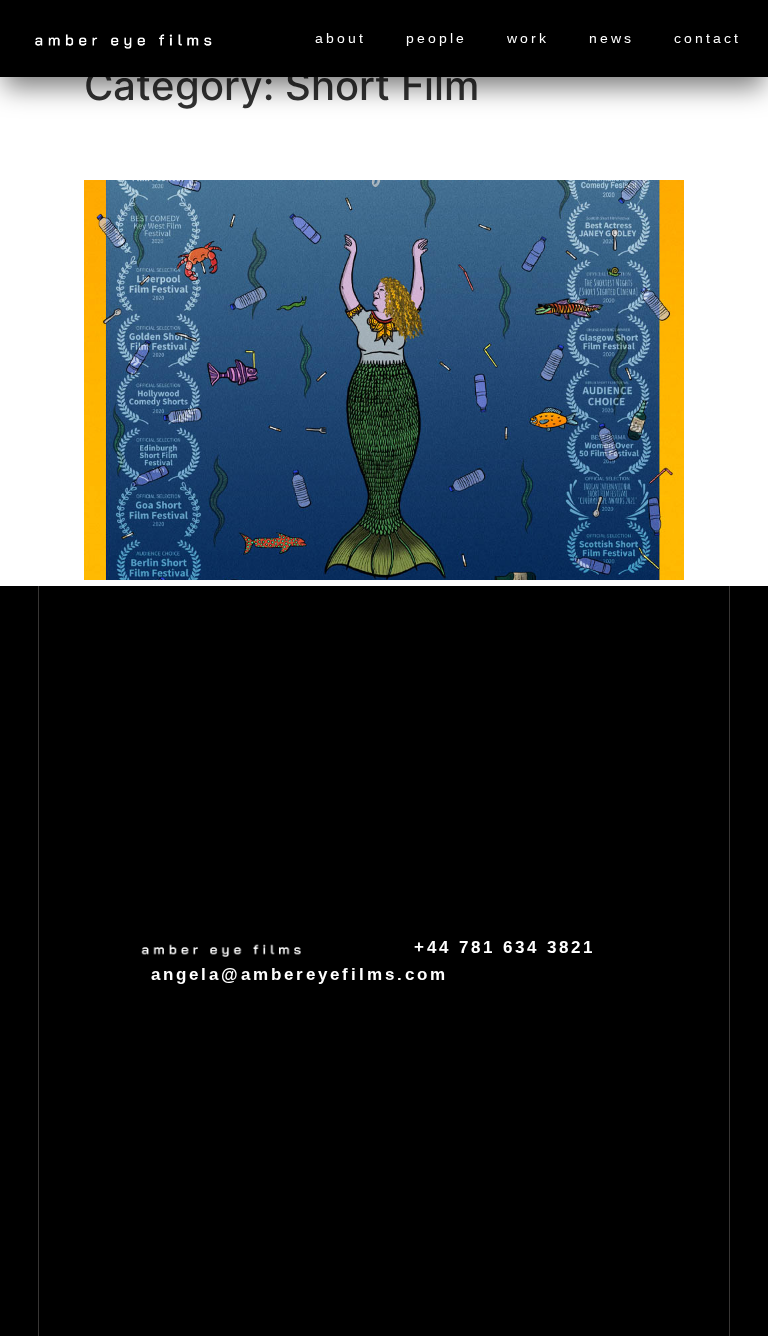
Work (528, 38)
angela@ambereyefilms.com (299, 974)
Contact (707, 38)
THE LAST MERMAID (243, 144)
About (340, 38)
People (436, 38)
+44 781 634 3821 (504, 947)
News (611, 38)
